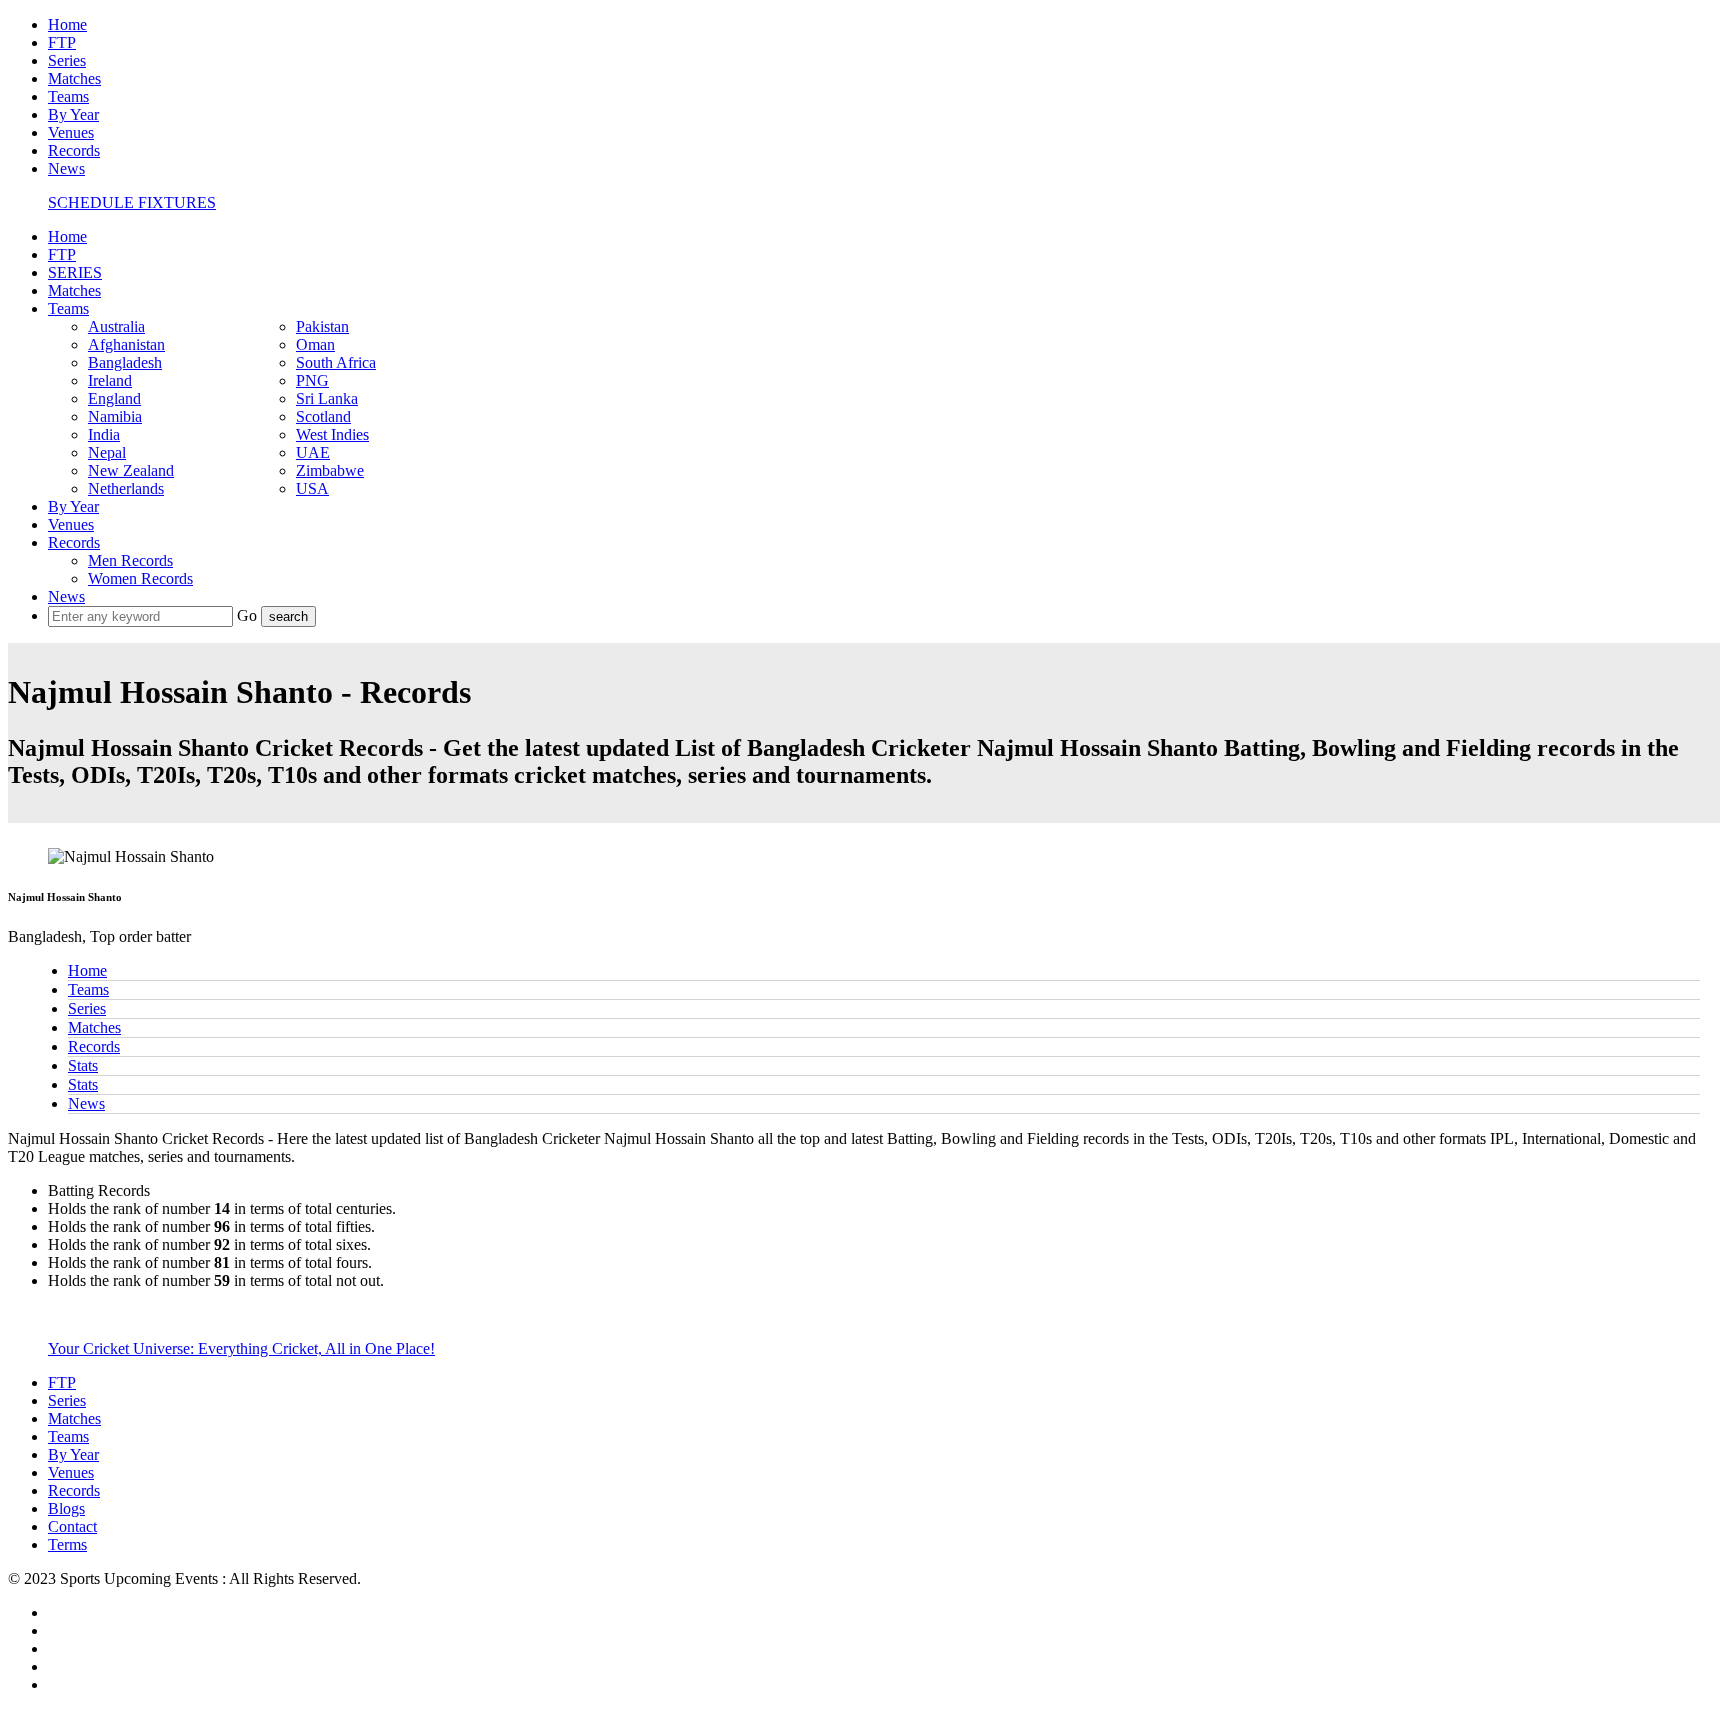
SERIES (75, 272)
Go (249, 615)
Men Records (130, 560)
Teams (68, 96)
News (66, 168)
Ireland (110, 380)
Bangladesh (125, 362)
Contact (72, 1526)
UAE (313, 452)
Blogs (66, 1508)
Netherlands (126, 488)
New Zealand (131, 470)
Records (74, 150)
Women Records (140, 578)
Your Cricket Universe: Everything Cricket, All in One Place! (241, 1348)
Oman (315, 344)
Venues (71, 132)
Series (67, 60)
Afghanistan (126, 344)
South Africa (336, 362)
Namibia (115, 416)
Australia (116, 326)
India (104, 434)
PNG (312, 380)
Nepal (107, 452)
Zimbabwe (330, 470)
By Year (73, 114)
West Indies (332, 434)
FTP (62, 42)
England (114, 398)
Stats (83, 1065)
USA (312, 488)
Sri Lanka (327, 398)
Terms (67, 1544)
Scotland (323, 416)
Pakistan (322, 326)
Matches (74, 78)
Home (67, 24)
